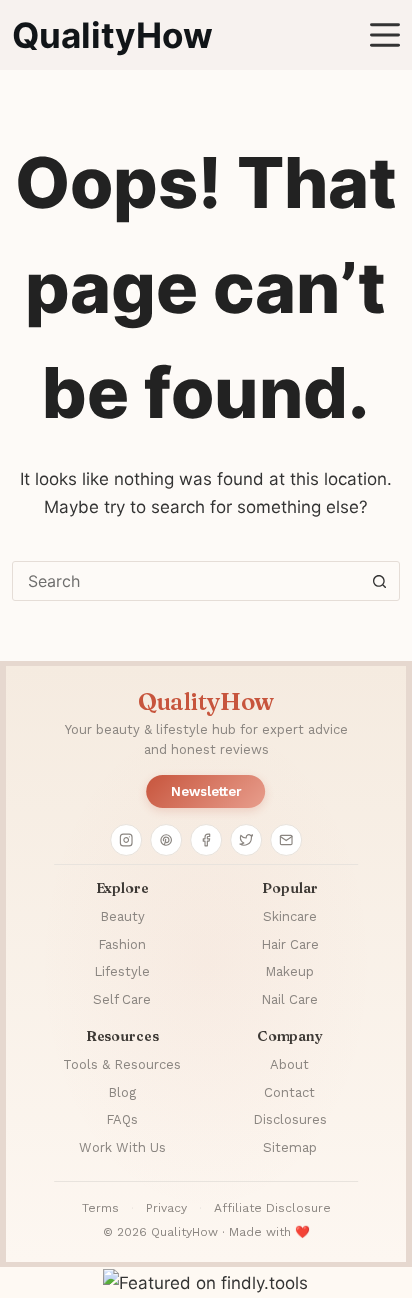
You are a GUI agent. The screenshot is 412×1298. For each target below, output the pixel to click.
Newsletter (206, 791)
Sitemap (290, 1147)
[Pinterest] (166, 840)
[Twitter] (246, 840)
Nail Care (289, 999)
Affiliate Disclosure (272, 1208)
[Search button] (380, 581)
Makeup (289, 971)
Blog (122, 1092)
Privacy (166, 1208)
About (289, 1064)
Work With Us (122, 1147)
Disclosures (290, 1119)
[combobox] (186, 581)
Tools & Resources (122, 1064)
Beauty (122, 916)
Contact (289, 1092)
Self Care (122, 999)
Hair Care (290, 944)
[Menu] (385, 35)
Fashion (122, 944)
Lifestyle (122, 971)
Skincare (290, 916)
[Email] (286, 840)
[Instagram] (126, 840)
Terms (100, 1208)
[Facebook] (206, 840)
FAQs (122, 1119)
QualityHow (112, 35)
